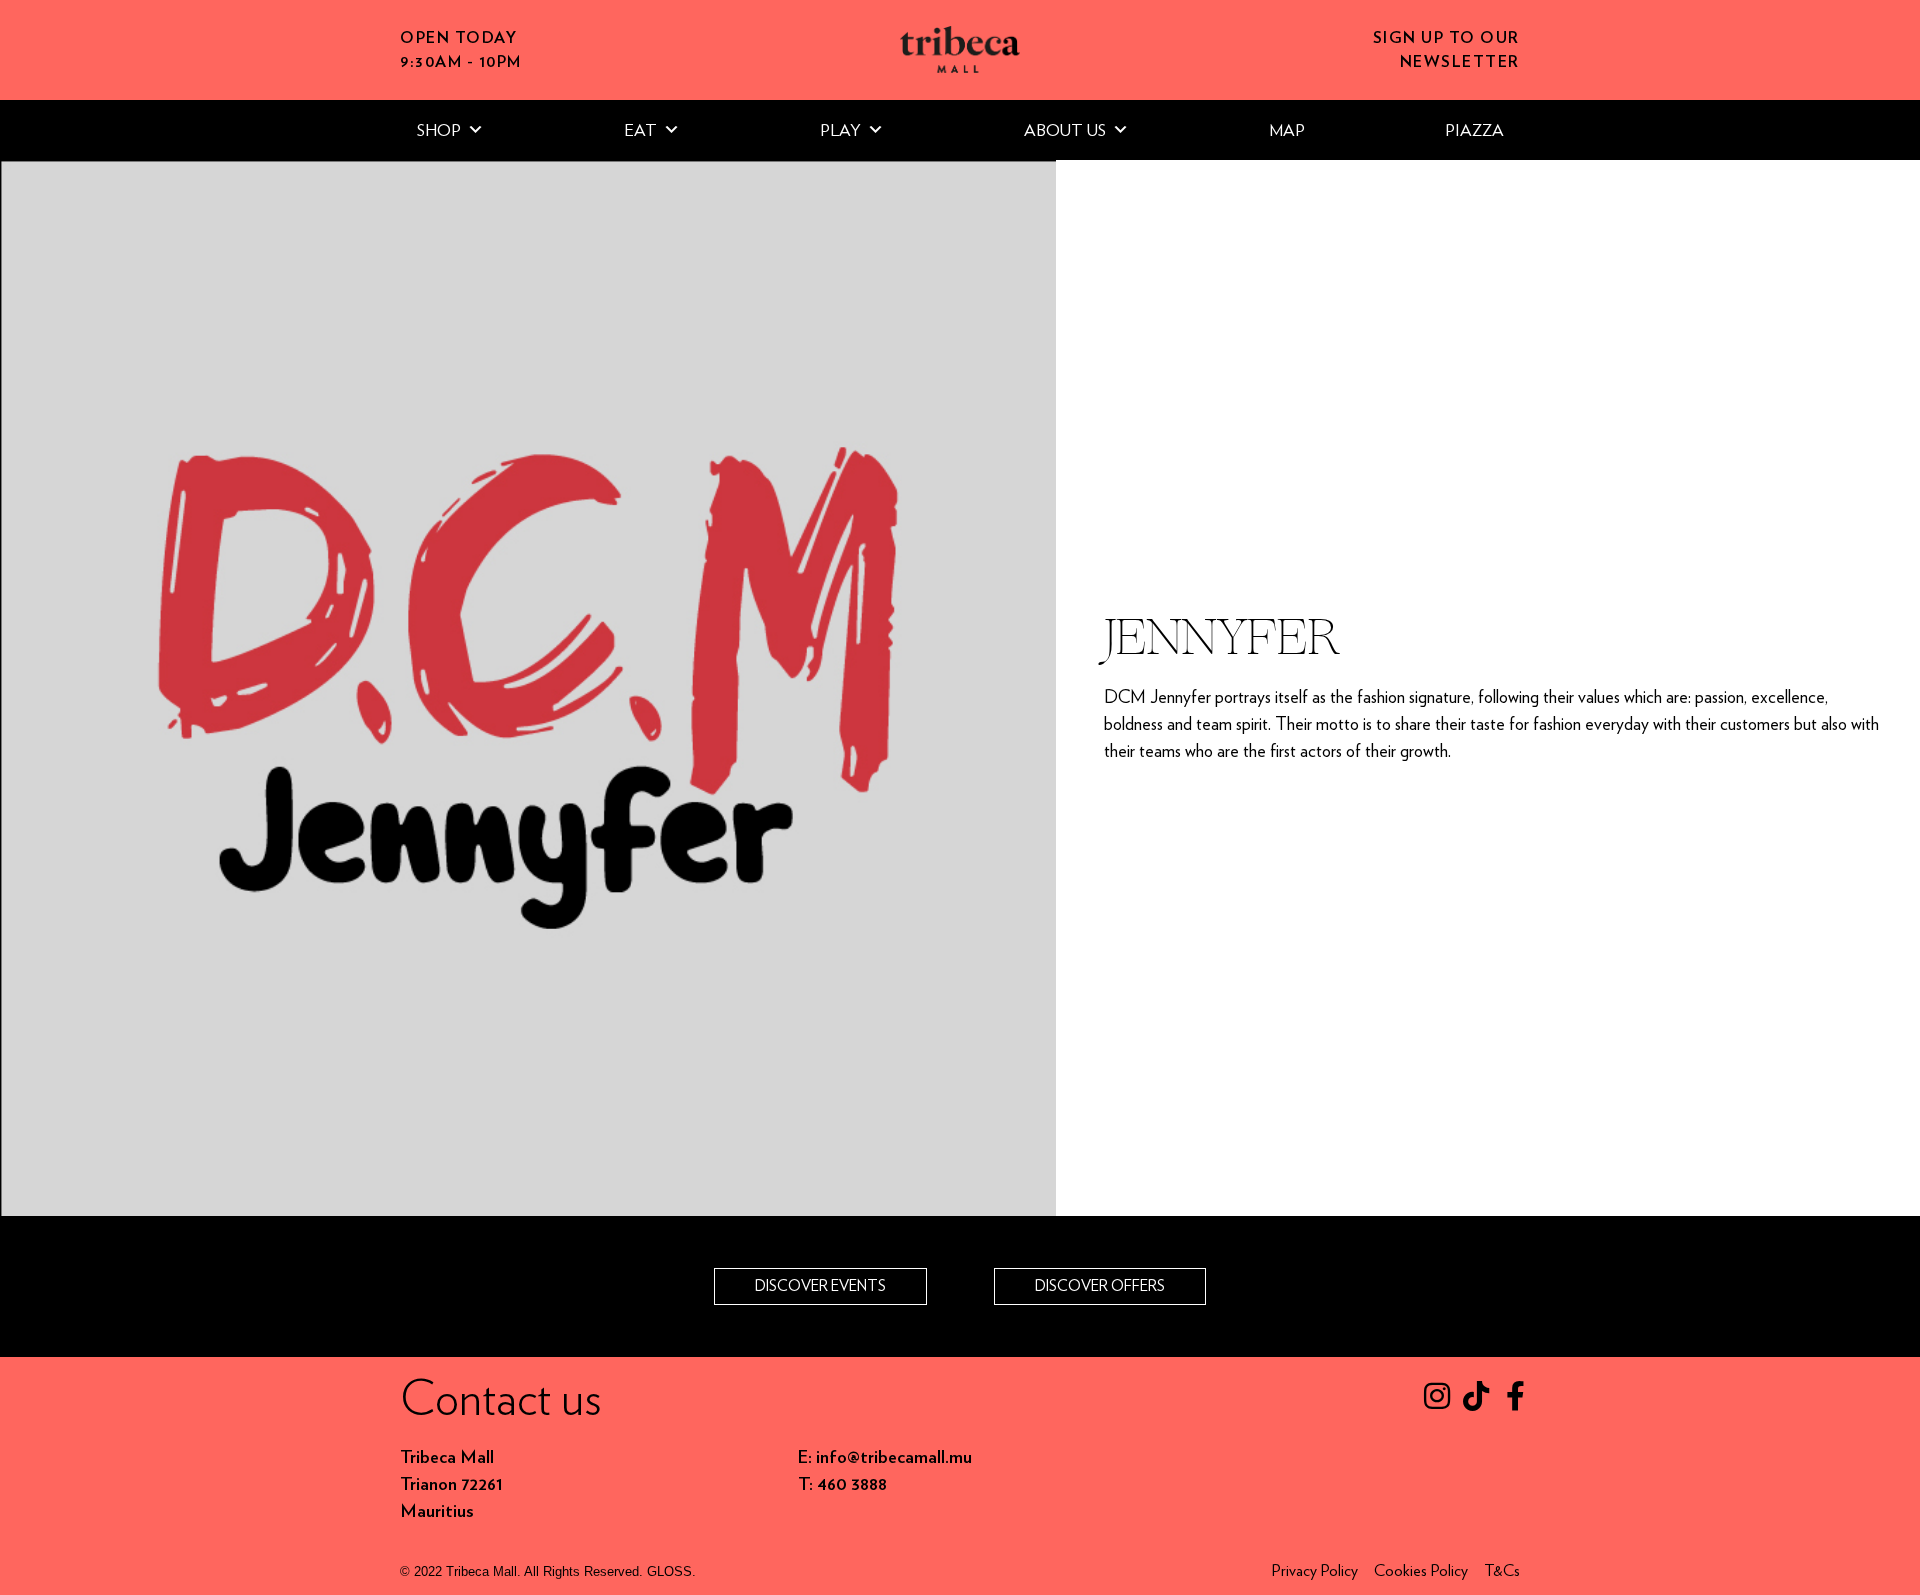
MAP (1287, 130)
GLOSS (669, 1571)
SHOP (439, 130)
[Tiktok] (1476, 1396)
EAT (640, 130)
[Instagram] (1437, 1396)
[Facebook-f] (1515, 1396)
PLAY (840, 130)
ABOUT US (1065, 130)
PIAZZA (1474, 130)
